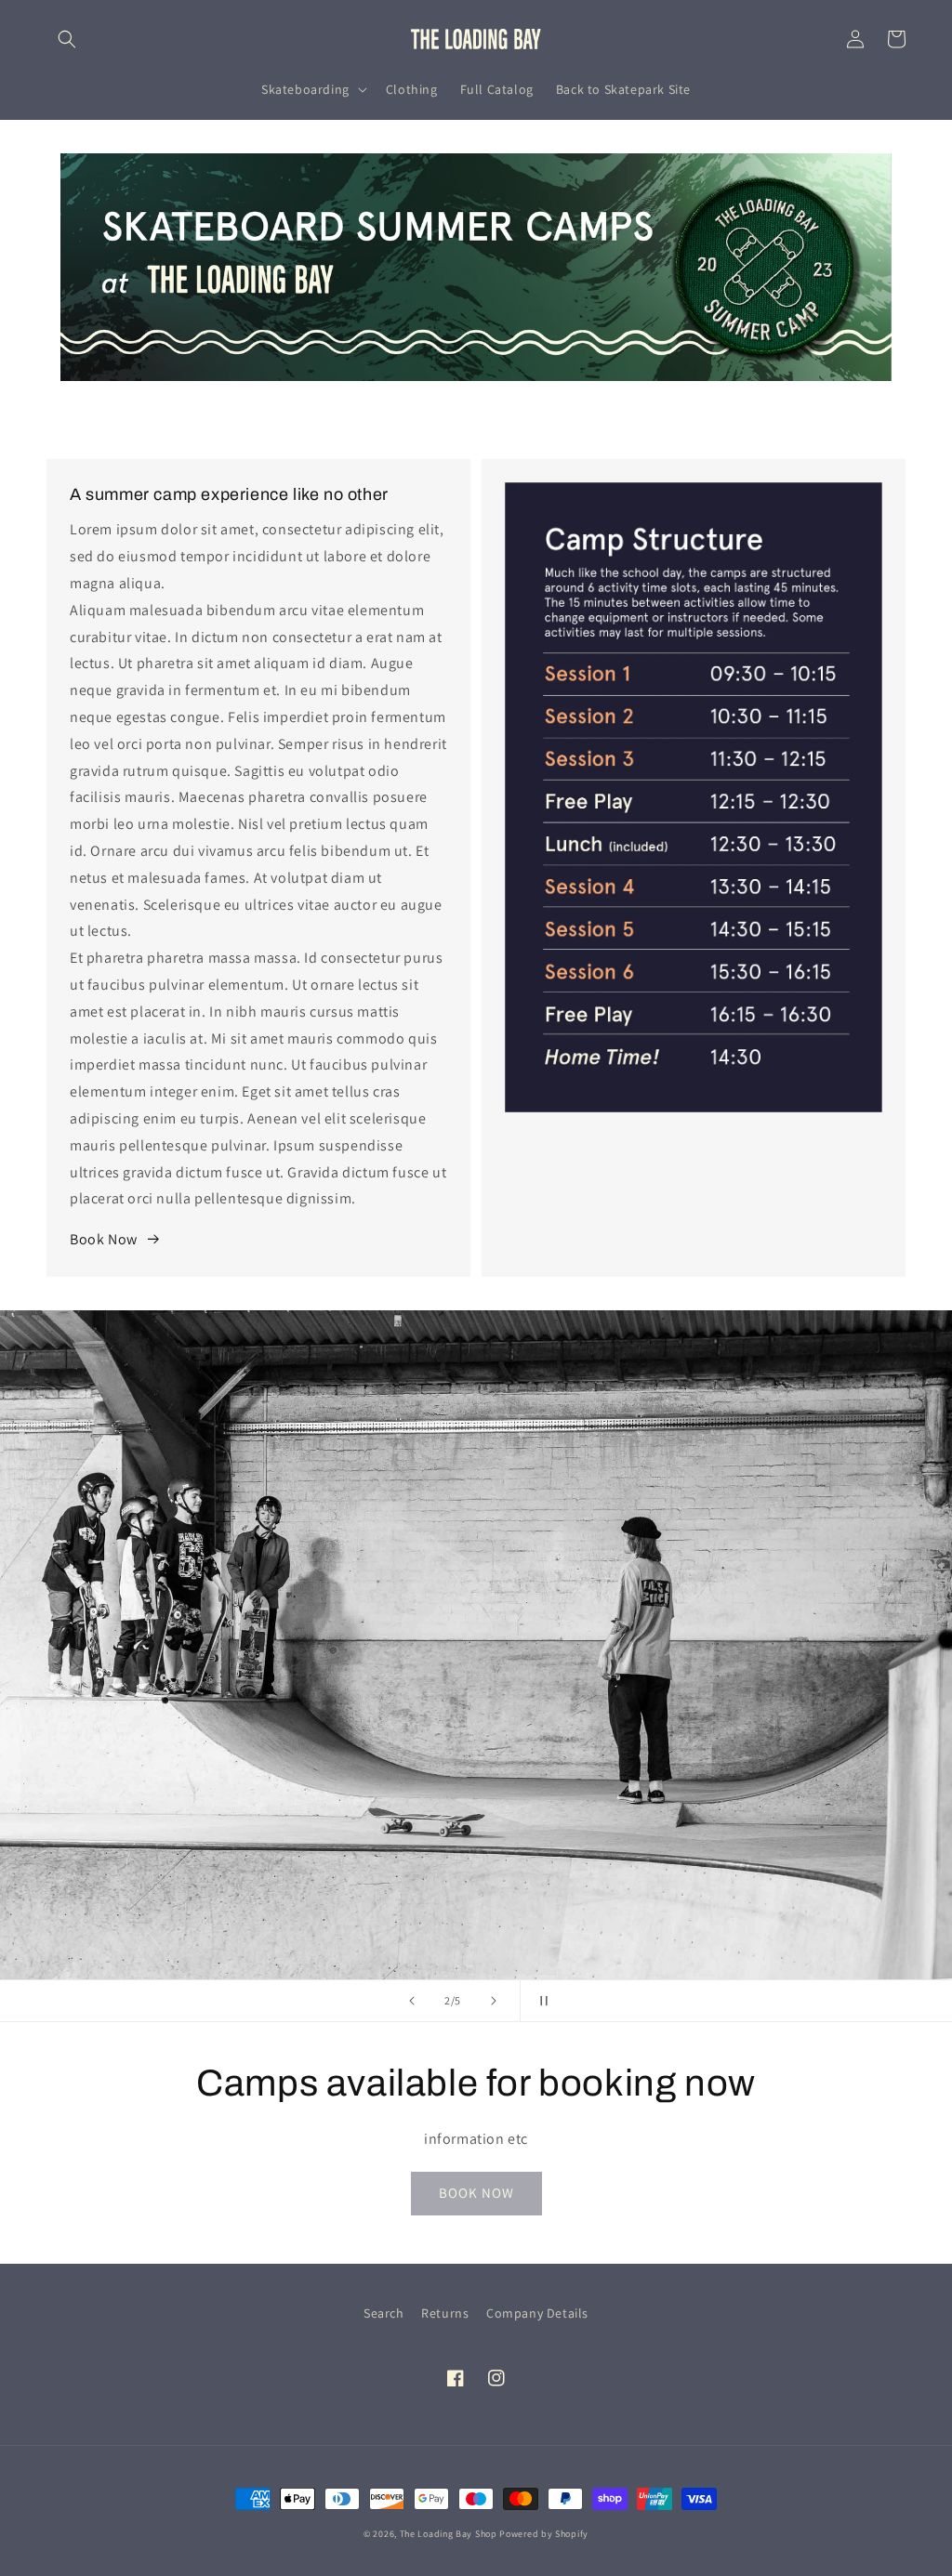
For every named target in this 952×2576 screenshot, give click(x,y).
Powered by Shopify (544, 2534)
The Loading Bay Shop (449, 2534)
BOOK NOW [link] (476, 2193)
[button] (67, 39)
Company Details (537, 2313)
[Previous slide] (412, 2001)
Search (384, 2313)
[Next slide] (494, 2001)
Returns (445, 2313)
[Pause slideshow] (540, 2001)
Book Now (104, 1239)
